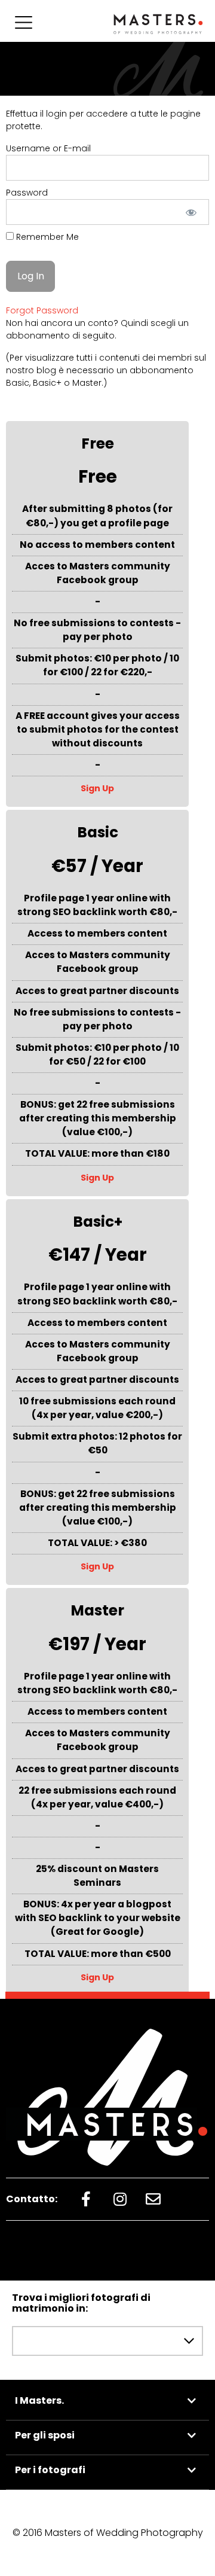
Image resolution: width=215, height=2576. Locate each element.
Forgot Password (42, 310)
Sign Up (97, 788)
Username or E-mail (48, 148)
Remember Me (46, 237)
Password (27, 193)
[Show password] (191, 212)
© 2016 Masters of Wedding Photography (108, 2533)
